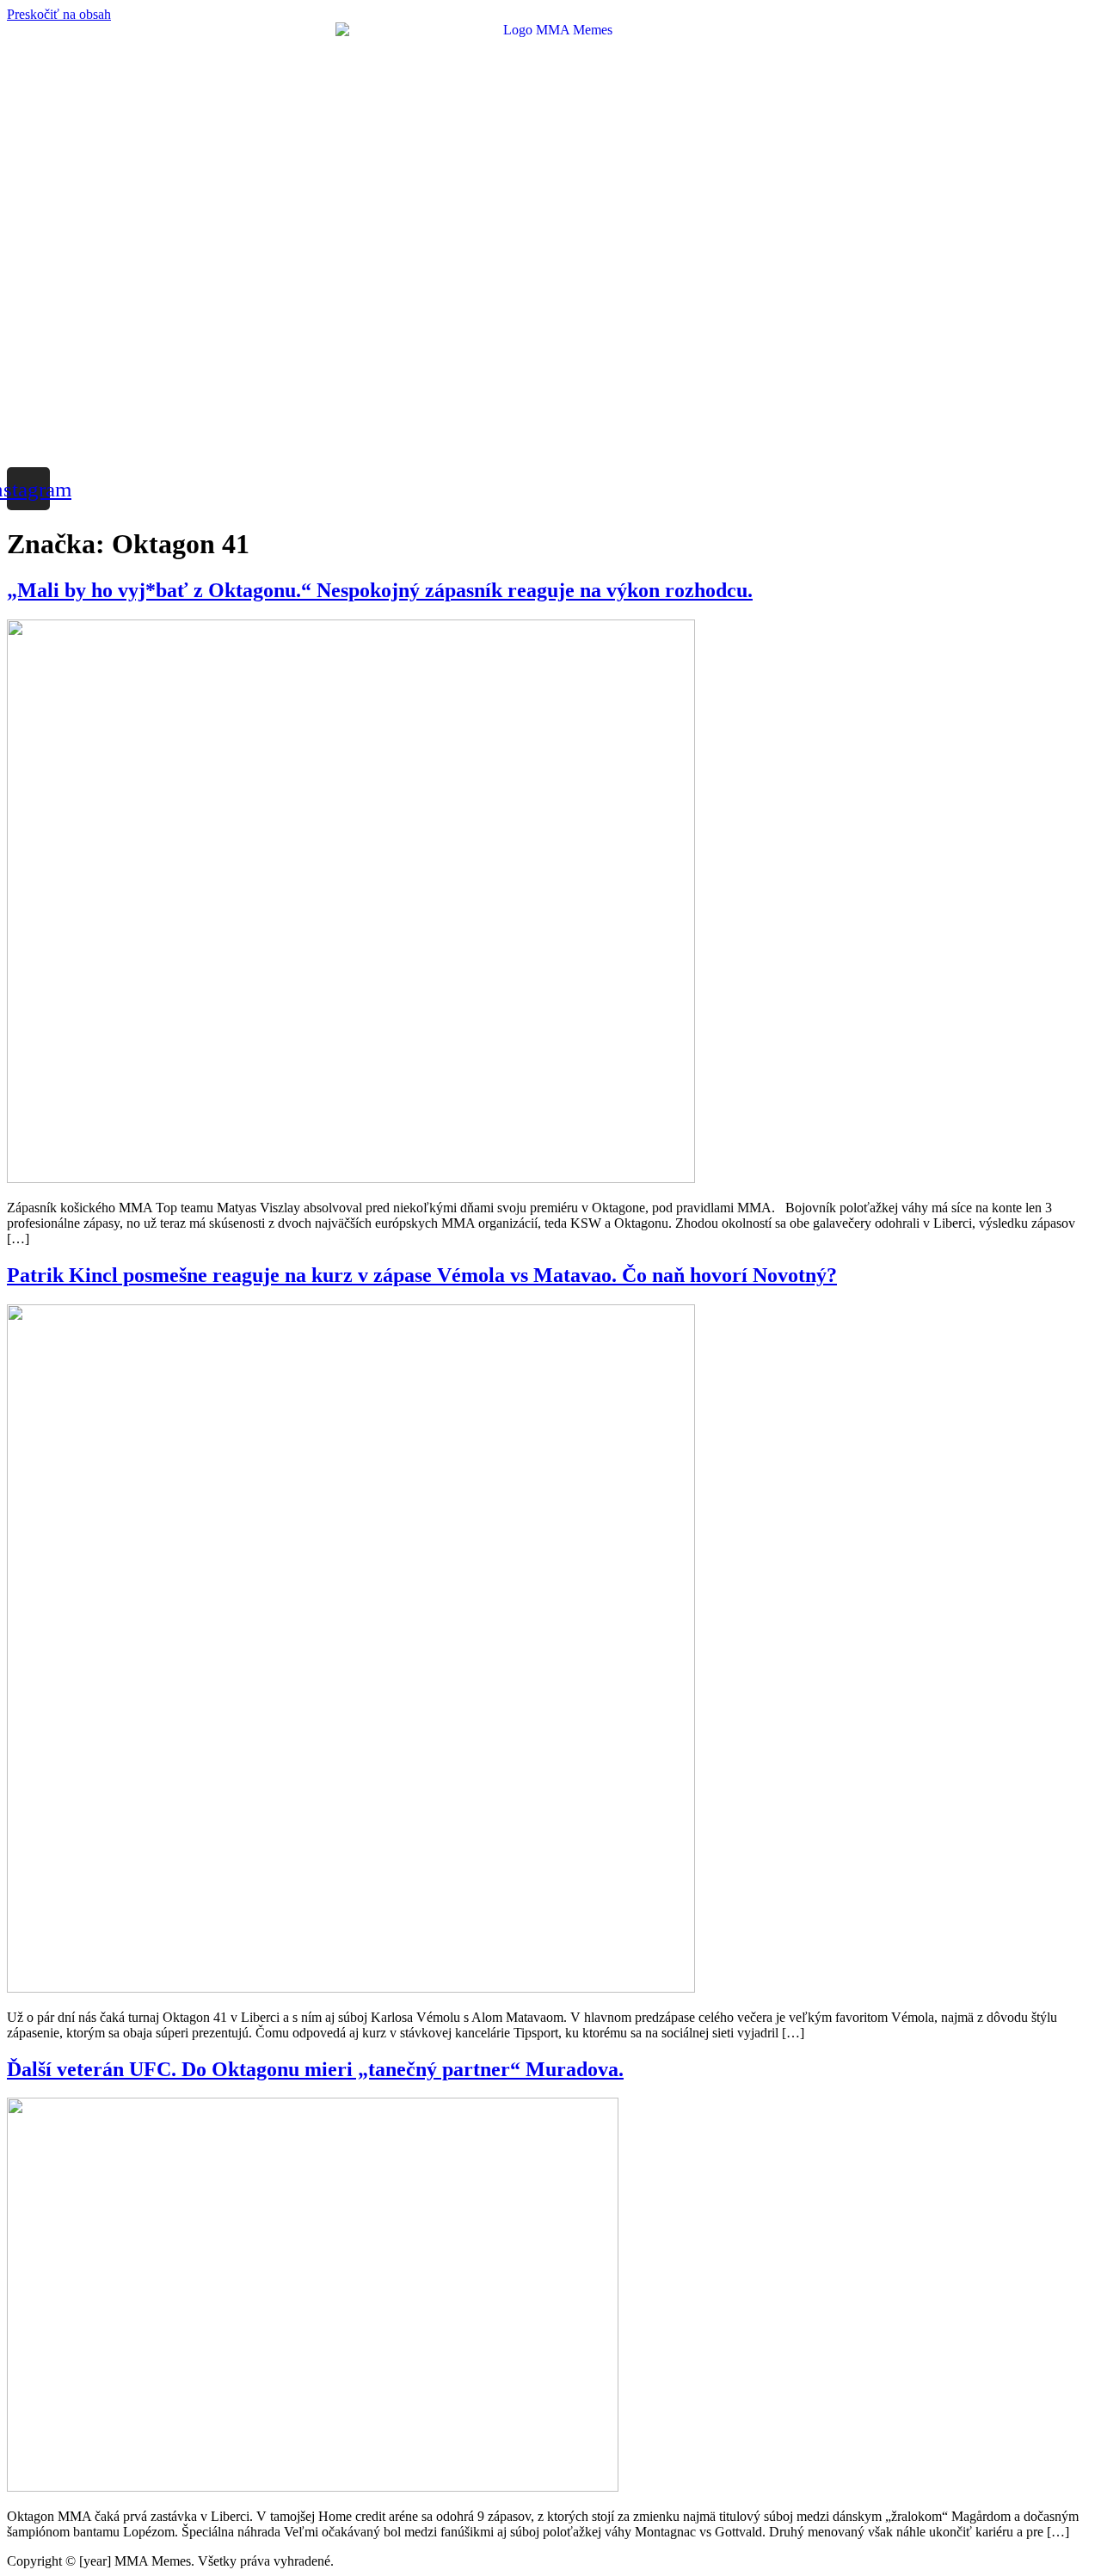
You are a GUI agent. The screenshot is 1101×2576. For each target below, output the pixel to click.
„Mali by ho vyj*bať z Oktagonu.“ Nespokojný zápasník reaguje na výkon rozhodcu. (380, 590)
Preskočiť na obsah (59, 14)
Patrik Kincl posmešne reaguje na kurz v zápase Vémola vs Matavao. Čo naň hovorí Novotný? (422, 1275)
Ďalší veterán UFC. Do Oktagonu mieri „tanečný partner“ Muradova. (315, 2069)
